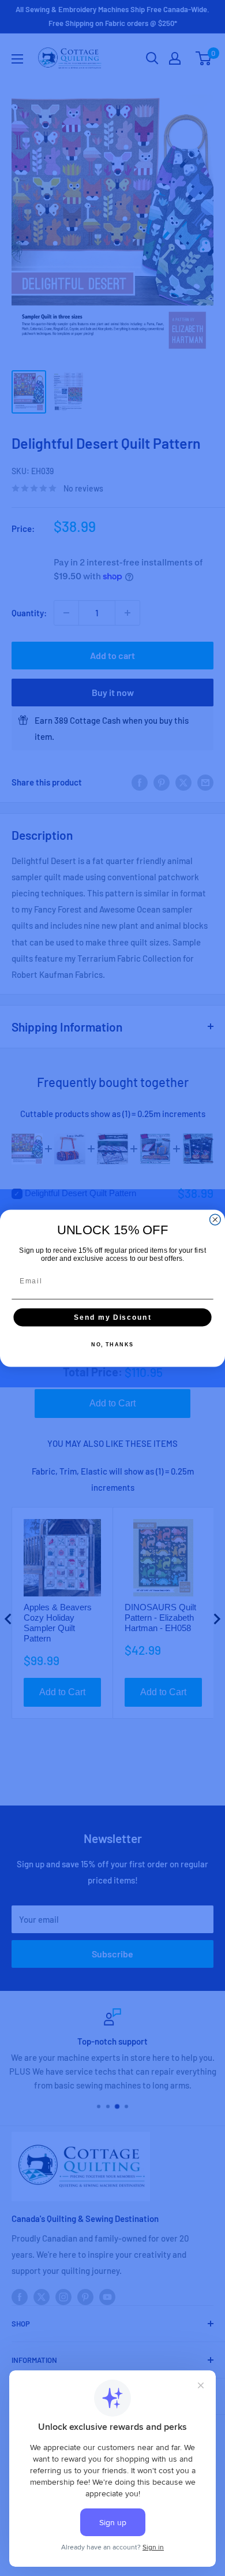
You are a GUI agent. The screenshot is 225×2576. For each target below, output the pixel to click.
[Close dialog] (215, 1220)
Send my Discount (112, 1317)
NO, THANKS (112, 1344)
